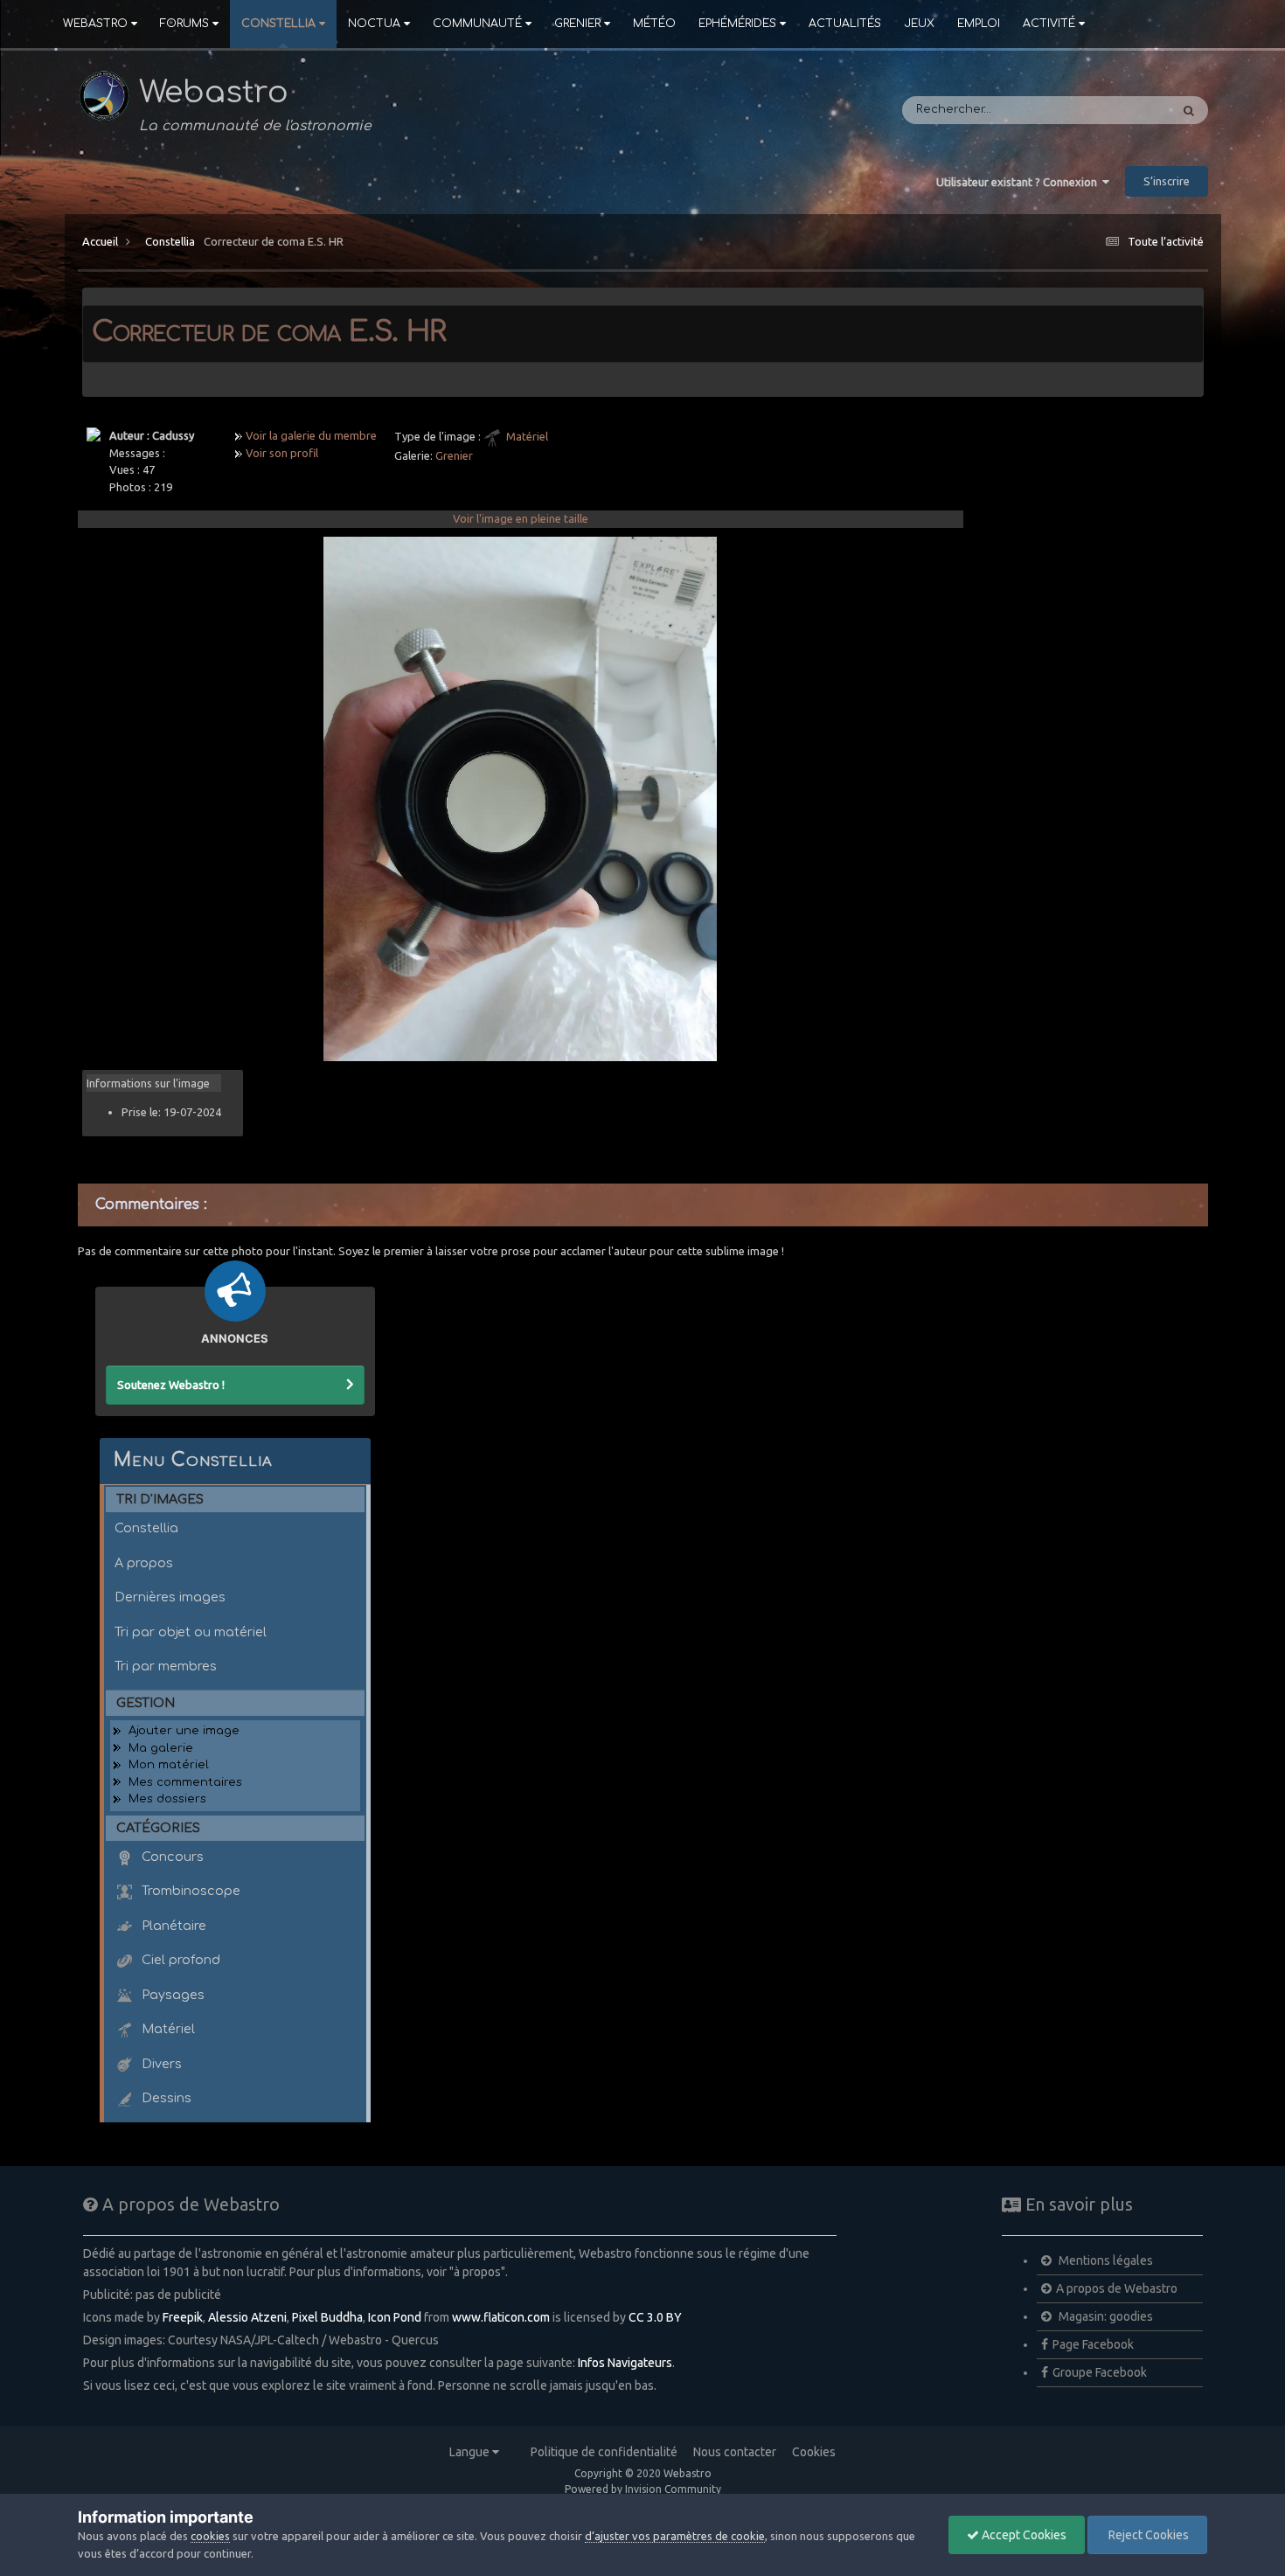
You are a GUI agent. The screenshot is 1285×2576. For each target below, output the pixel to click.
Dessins (165, 2098)
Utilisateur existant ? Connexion (1019, 182)
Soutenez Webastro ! (171, 1385)
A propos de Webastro (1117, 2288)
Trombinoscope (189, 1891)
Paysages (171, 1995)
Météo (654, 24)
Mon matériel (169, 1765)
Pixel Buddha (327, 2317)
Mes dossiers (167, 1799)
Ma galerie (161, 1748)
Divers (160, 2064)
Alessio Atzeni (247, 2317)
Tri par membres (166, 1666)
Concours (171, 1857)
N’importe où (1110, 110)
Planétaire (172, 1926)
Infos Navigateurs (625, 2363)
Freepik (183, 2317)
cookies (210, 2536)
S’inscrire (1167, 181)
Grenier (577, 24)
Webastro (95, 24)
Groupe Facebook (1100, 2372)
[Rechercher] (1189, 110)
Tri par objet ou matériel (191, 1632)
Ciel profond (179, 1960)
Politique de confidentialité (604, 2452)
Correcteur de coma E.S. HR (274, 241)
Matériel (527, 436)
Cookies (814, 2452)
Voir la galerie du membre (311, 435)
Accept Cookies (1023, 2535)
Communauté (477, 24)
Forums (184, 24)
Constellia (278, 24)
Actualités (845, 24)
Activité (1049, 24)
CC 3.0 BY (655, 2317)
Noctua (374, 24)
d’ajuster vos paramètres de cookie (675, 2536)
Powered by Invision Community (643, 2489)
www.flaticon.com (501, 2317)
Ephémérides (737, 24)
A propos (144, 1563)
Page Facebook (1093, 2344)
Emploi (979, 24)
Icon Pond (395, 2317)
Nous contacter (735, 2452)
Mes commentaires (185, 1782)
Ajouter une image (184, 1731)
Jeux (919, 24)
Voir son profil (282, 453)
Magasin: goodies (1104, 2316)
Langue (471, 2452)
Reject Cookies (1147, 2535)
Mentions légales (1104, 2260)
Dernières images (170, 1597)
